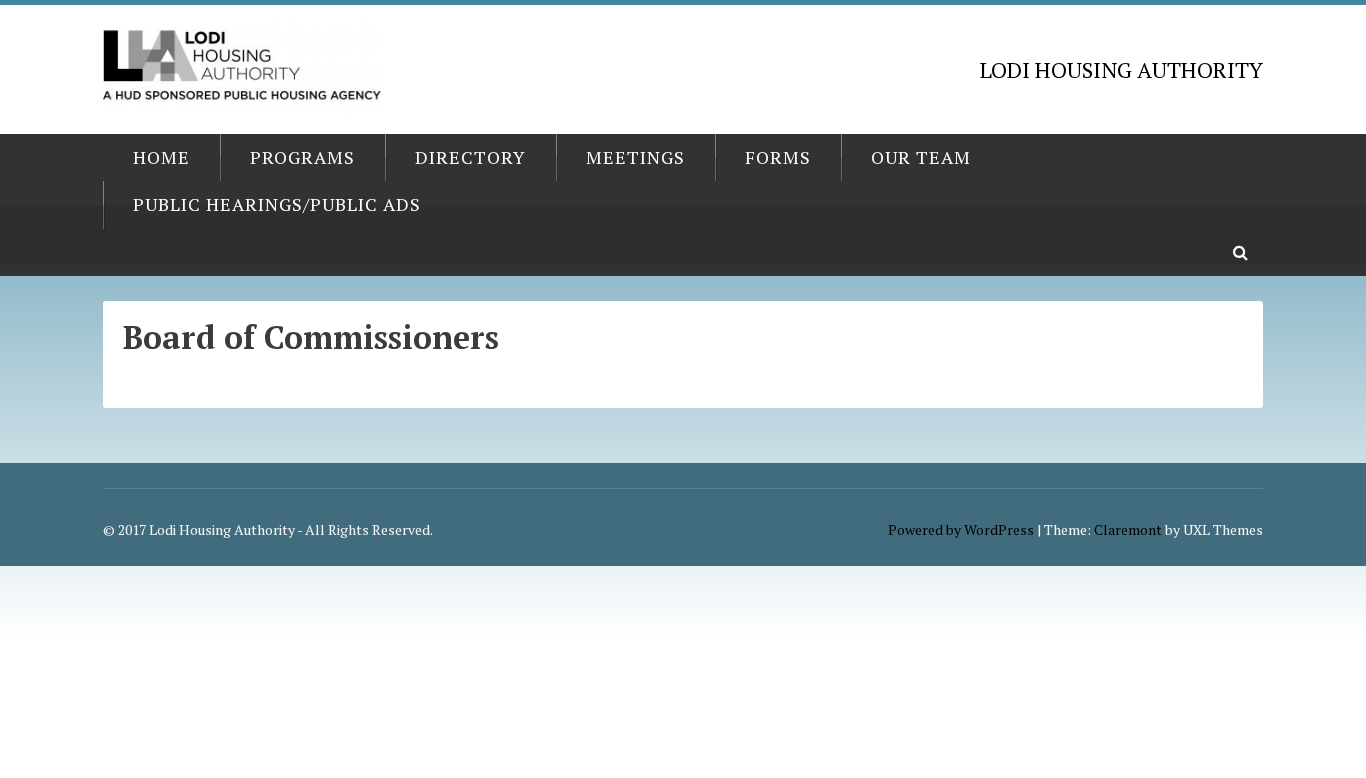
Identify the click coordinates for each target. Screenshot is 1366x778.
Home (161, 157)
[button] (1240, 252)
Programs (302, 157)
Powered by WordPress (961, 529)
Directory (470, 157)
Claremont (1128, 529)
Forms (778, 157)
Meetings (635, 157)
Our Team (921, 157)
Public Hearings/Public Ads (277, 204)
